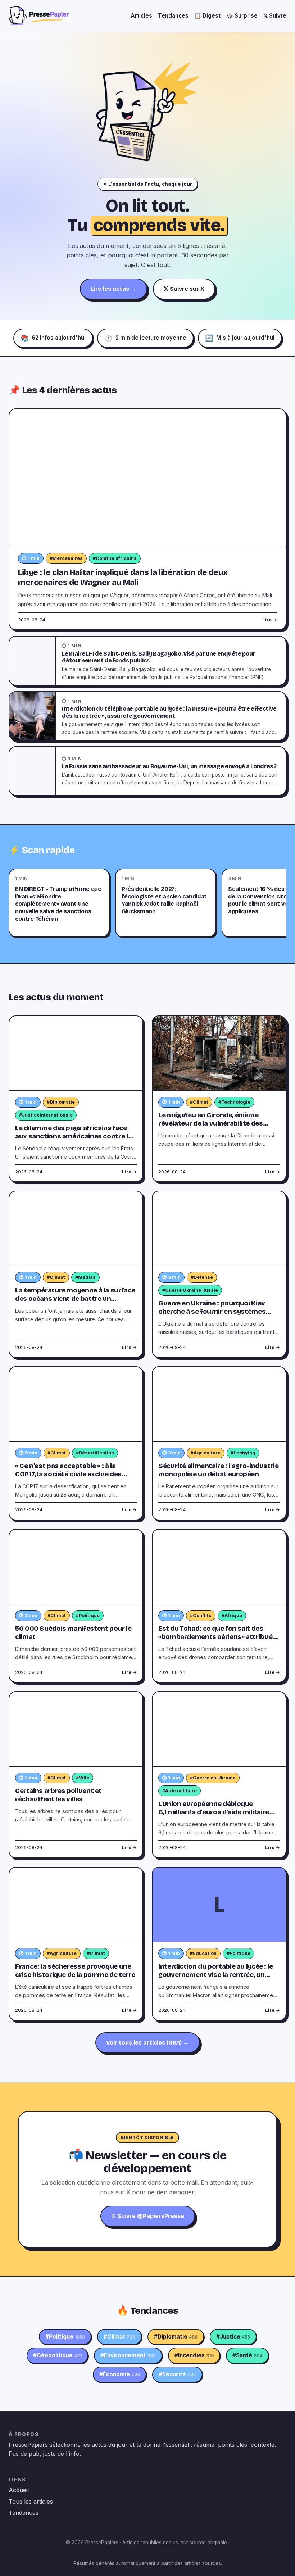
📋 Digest (207, 16)
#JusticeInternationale (46, 1115)
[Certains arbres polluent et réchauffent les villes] (76, 1729)
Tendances (173, 16)
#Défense (202, 1277)
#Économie (120, 2374)
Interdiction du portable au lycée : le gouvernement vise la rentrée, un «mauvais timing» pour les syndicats (217, 1975)
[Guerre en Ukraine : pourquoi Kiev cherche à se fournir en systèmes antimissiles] (219, 1229)
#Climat (199, 1102)
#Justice (233, 2337)
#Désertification (95, 1453)
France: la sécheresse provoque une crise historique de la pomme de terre (75, 1971)
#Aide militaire (180, 1791)
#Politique (88, 1615)
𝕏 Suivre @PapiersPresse (148, 2216)
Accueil (19, 2490)
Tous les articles (31, 2502)
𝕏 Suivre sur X (184, 289)
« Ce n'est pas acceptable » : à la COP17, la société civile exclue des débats (68, 1474)
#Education (203, 1953)
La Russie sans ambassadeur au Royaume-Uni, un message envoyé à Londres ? (169, 766)
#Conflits (201, 1615)
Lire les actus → (114, 289)
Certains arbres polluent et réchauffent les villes (58, 1795)
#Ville (83, 1778)
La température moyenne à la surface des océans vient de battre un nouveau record (75, 1299)
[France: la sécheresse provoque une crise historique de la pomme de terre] (76, 1905)
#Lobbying (243, 1453)
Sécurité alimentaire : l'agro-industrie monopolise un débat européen (219, 1470)
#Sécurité (177, 2374)
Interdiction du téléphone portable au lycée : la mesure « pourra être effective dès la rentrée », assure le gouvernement (169, 712)
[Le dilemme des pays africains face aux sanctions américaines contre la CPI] (76, 1054)
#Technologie (234, 1102)
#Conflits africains (115, 558)
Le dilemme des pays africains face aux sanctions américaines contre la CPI (73, 1136)
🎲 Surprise (242, 16)
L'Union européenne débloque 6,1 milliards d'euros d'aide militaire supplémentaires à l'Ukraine (214, 1812)
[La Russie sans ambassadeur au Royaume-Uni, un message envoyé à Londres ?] (33, 771)
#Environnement (128, 2355)
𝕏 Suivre (275, 16)
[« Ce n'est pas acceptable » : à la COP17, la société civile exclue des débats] (76, 1404)
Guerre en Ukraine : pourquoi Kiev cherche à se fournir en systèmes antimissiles (212, 1312)
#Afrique (232, 1615)
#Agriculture (206, 1453)
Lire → (270, 620)
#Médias (85, 1277)
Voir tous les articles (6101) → (147, 2043)
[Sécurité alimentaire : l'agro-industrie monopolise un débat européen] (219, 1404)
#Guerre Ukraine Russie (190, 1290)
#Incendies (194, 2355)
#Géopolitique (57, 2355)
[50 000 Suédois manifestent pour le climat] (76, 1567)
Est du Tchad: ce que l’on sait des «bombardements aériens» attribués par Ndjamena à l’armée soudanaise (217, 1637)
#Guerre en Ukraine (213, 1778)
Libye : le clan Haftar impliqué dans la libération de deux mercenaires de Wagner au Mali (123, 577)
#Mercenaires (66, 558)
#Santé (247, 2355)
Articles (141, 16)
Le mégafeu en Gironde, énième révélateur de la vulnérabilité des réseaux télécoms (211, 1123)
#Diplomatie (61, 1102)
